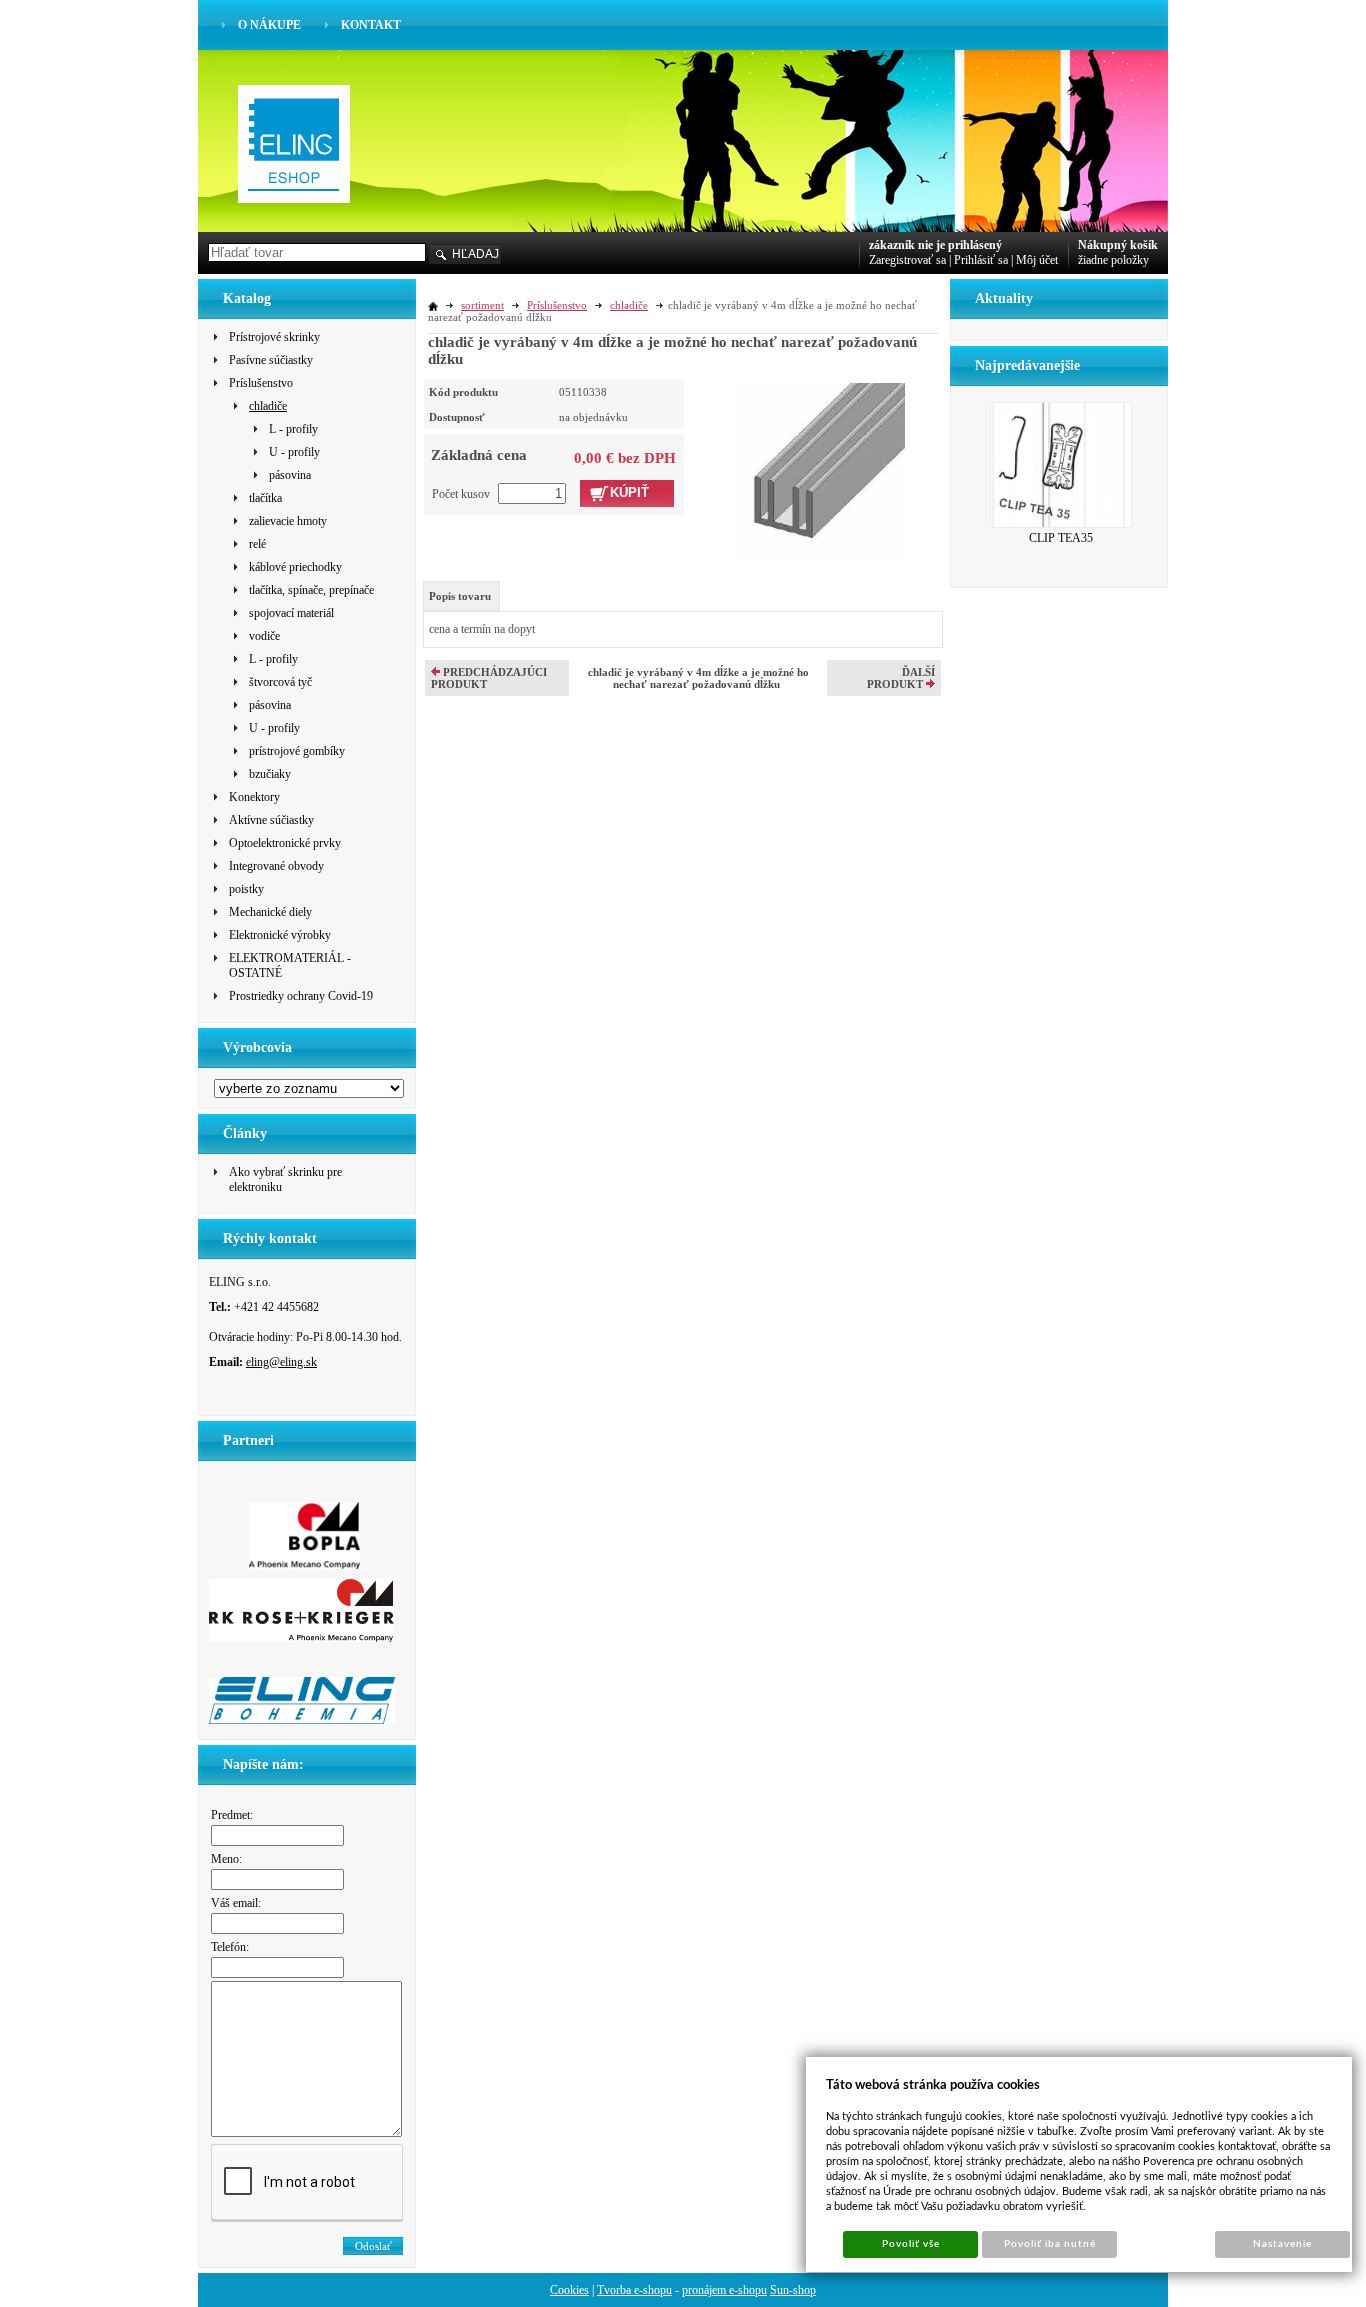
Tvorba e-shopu (634, 2290)
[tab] (461, 596)
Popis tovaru (460, 596)
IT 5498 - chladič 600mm (1061, 490)
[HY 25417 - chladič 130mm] (818, 468)
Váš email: (236, 1903)
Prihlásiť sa (981, 260)
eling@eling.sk (281, 1362)
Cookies (569, 2290)
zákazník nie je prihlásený (935, 245)
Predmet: (232, 1815)
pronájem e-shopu (724, 2290)
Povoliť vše (911, 2244)
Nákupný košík (1118, 245)
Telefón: (230, 1947)
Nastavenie (1282, 2244)
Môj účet (1037, 260)
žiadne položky (1113, 260)
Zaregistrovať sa (907, 260)
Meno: (226, 1859)
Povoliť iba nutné (1050, 2244)
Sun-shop (793, 2290)
